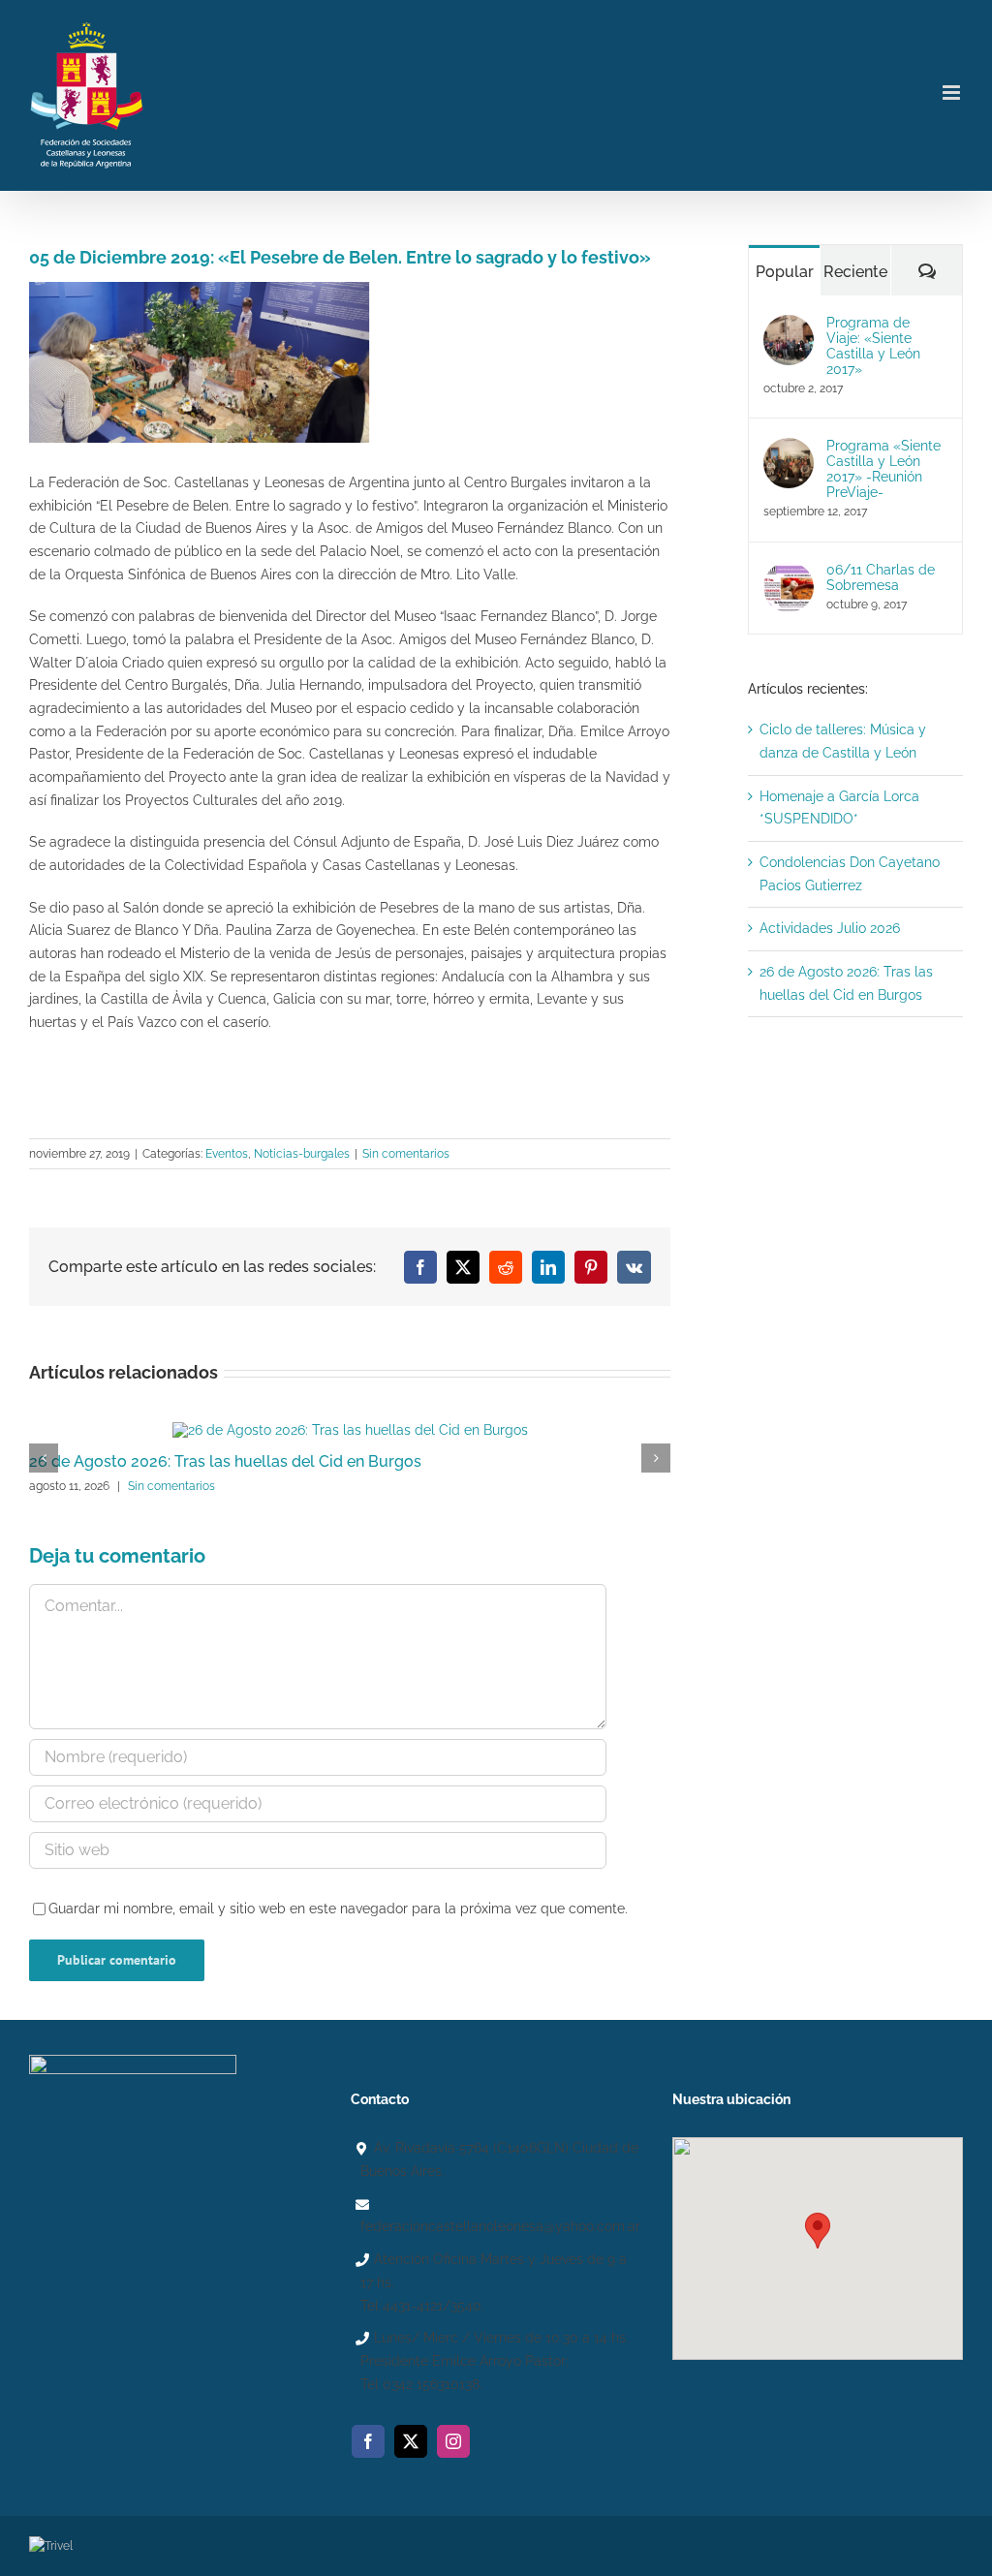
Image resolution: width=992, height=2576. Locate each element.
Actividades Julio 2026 (830, 928)
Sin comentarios (406, 1154)
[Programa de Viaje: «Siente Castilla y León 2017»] (789, 326)
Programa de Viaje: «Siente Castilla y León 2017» (873, 346)
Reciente (855, 272)
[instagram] (453, 2441)
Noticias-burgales (302, 1154)
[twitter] (411, 2441)
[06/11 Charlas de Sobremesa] (789, 573)
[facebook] (368, 2441)
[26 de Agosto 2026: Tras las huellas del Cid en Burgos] (350, 1430)
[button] (818, 2231)
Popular (785, 272)
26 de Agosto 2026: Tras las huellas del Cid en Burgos (225, 1461)
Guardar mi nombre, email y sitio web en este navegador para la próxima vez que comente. (338, 1909)
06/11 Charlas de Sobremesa (881, 577)
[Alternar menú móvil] (953, 93)
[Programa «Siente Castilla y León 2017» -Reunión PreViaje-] (789, 449)
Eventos (227, 1154)
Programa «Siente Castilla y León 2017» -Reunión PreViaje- (883, 469)
